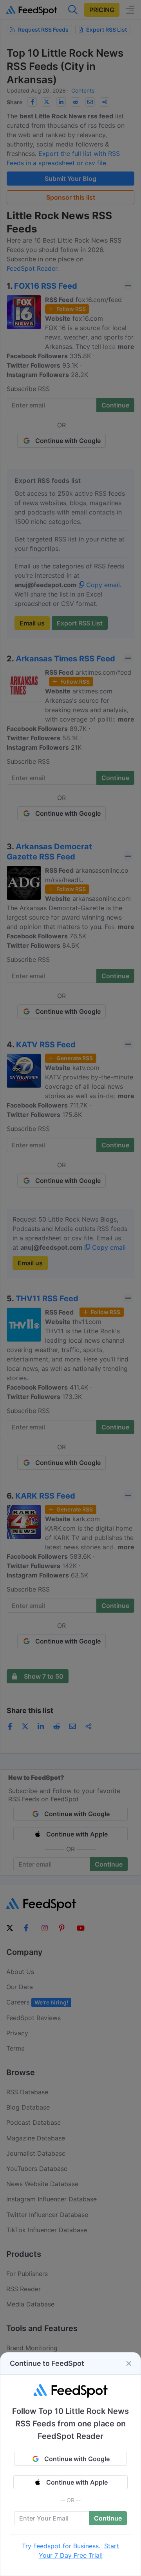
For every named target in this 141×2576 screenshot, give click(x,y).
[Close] (129, 2363)
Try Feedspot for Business (60, 2546)
